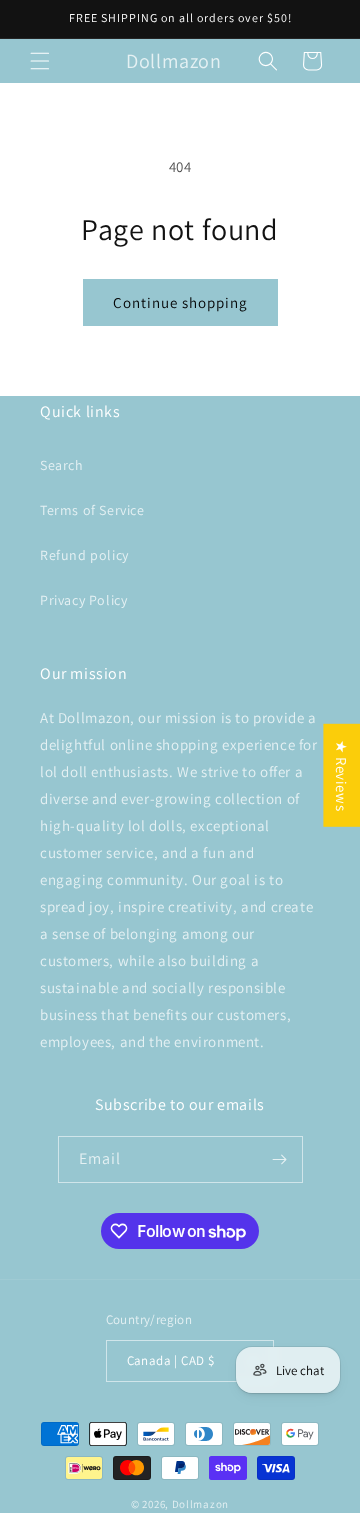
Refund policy (84, 555)
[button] (40, 61)
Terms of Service (92, 510)
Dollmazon (200, 1504)
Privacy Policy (83, 600)
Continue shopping (180, 302)
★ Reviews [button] (341, 774)
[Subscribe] (280, 1159)
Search (62, 465)
